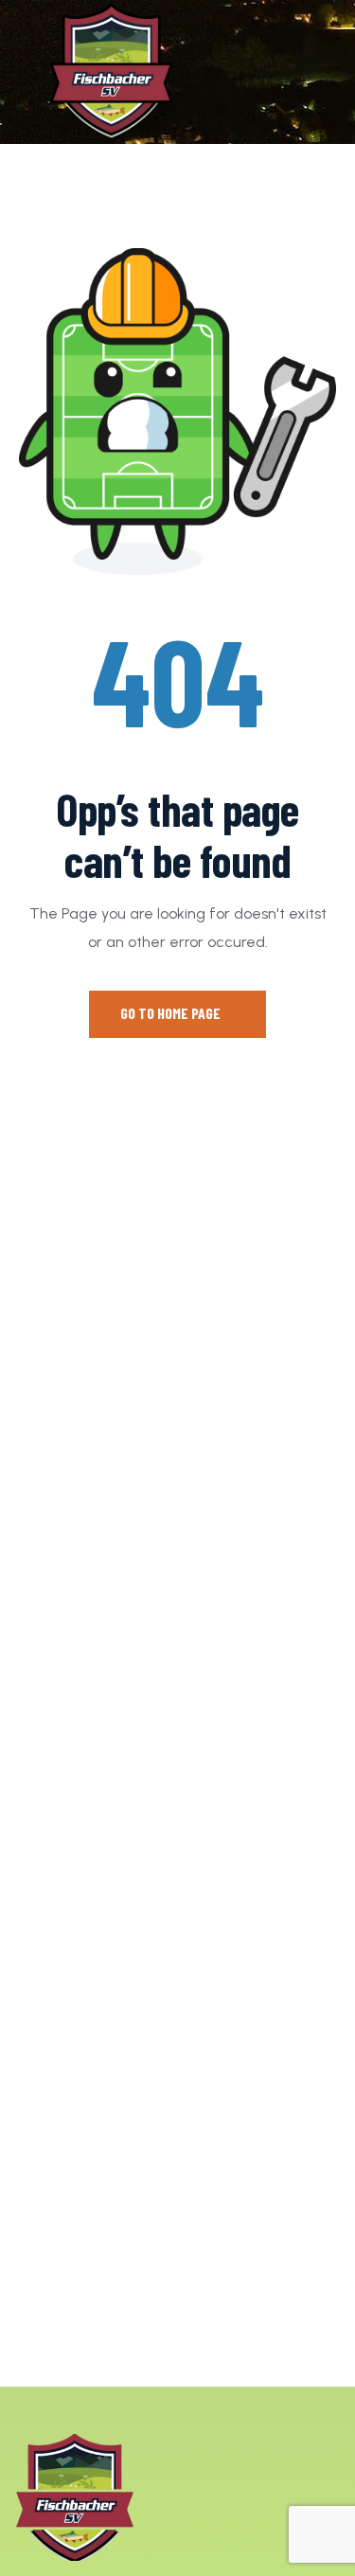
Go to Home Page (172, 1013)
